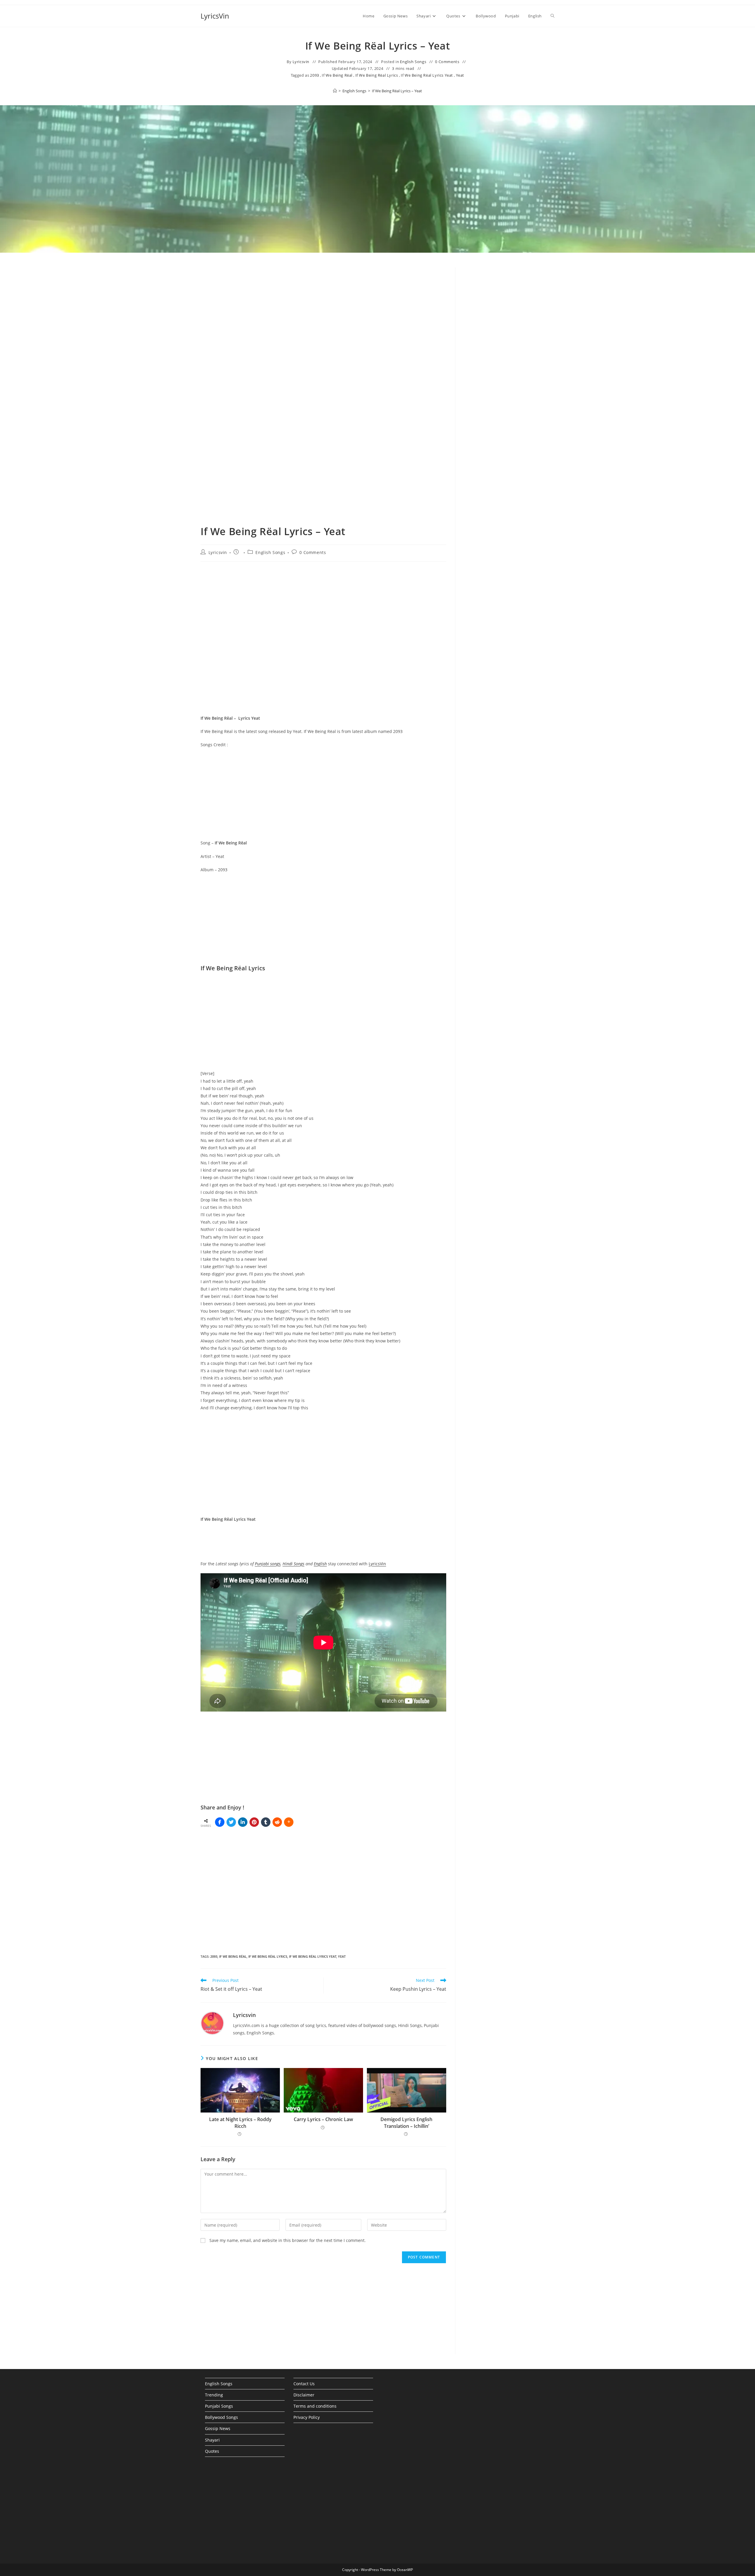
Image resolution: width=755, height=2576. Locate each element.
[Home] (335, 91)
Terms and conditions (315, 2406)
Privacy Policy (307, 2417)
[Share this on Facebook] (220, 1822)
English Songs (413, 62)
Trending (214, 2395)
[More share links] (289, 1822)
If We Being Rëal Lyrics (377, 75)
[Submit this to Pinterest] (254, 1822)
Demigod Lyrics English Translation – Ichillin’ (406, 2123)
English (320, 1564)
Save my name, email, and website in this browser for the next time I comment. (288, 2240)
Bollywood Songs (221, 2417)
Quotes (212, 2451)
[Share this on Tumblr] (266, 1822)
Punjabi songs (268, 1564)
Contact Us (304, 2384)
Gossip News (218, 2428)
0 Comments (447, 62)
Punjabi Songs (219, 2406)
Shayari (212, 2440)
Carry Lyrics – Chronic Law (323, 2119)
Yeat (460, 75)
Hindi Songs (293, 1564)
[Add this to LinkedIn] (243, 1822)
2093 (314, 75)
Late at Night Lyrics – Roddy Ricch (240, 2123)
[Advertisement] (509, 316)
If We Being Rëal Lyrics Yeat (427, 75)
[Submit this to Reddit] (277, 1822)
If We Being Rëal (337, 75)
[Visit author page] (212, 2023)
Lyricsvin (301, 62)
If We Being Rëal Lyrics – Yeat (397, 91)
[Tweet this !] (231, 1822)
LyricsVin (215, 16)
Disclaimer (304, 2395)
